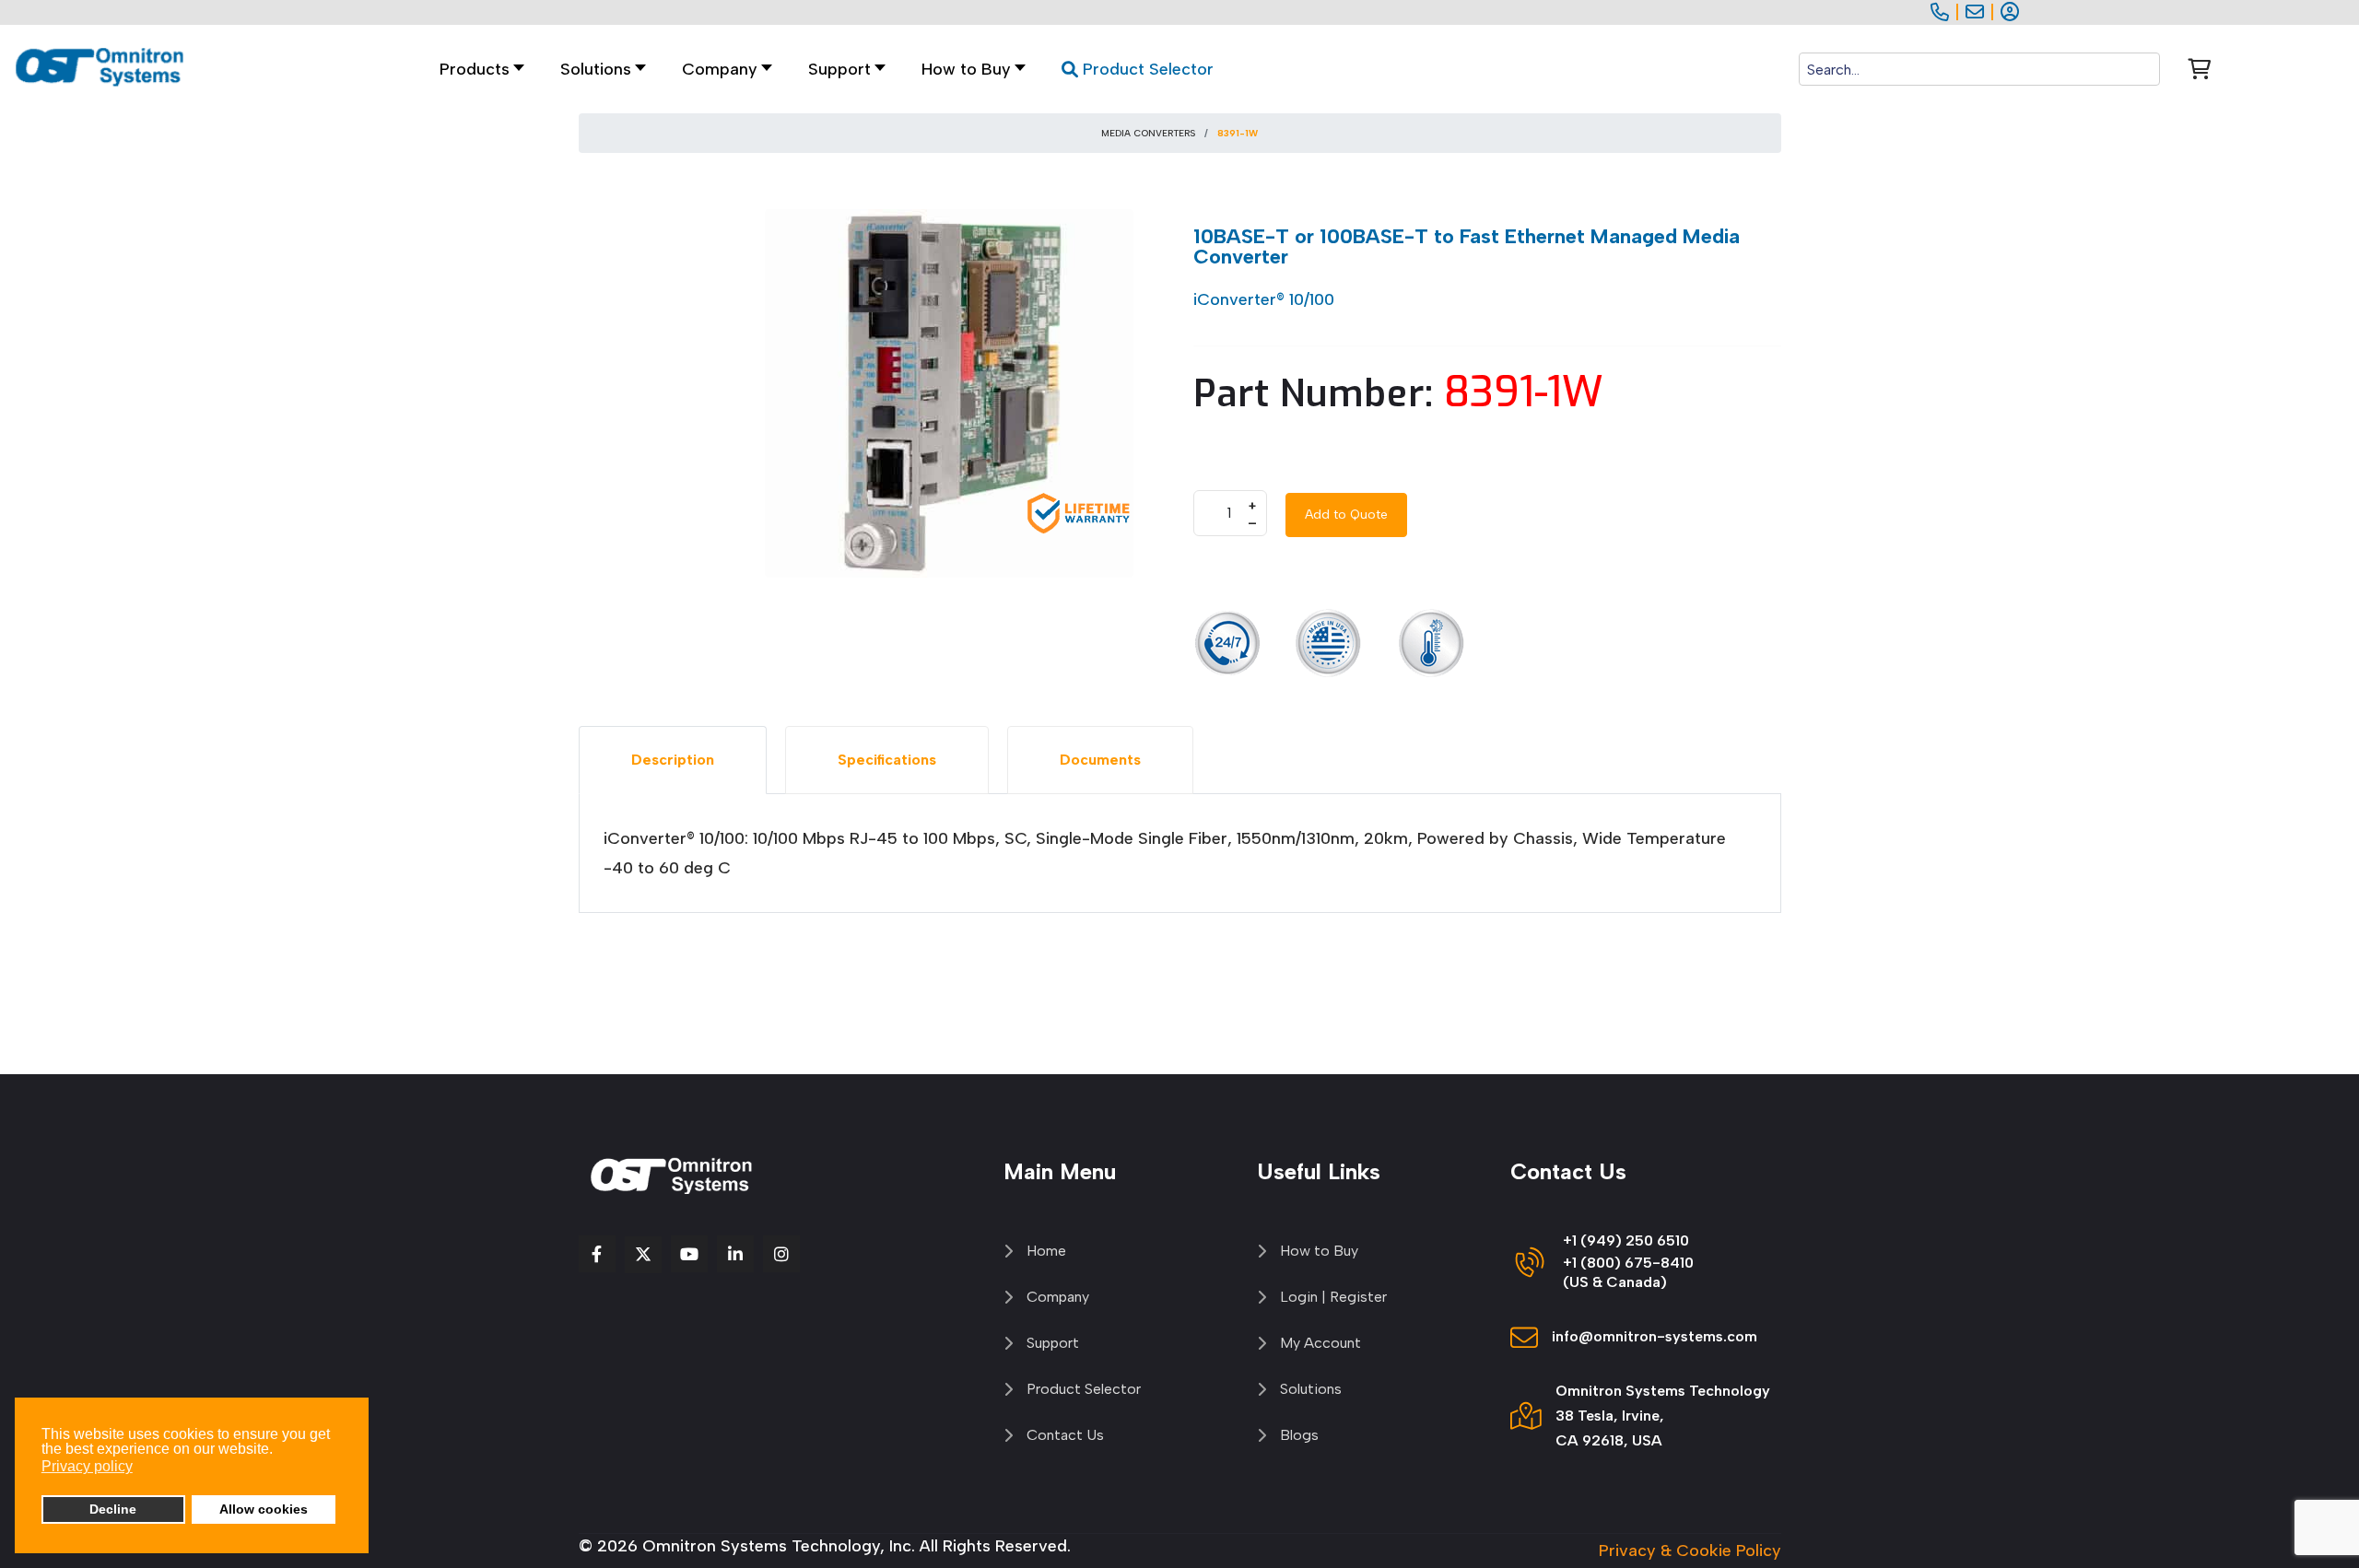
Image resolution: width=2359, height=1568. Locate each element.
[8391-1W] (949, 392)
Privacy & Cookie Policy (1690, 1550)
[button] (598, 70)
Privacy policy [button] (87, 1466)
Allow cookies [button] (264, 1509)
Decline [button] (113, 1509)
